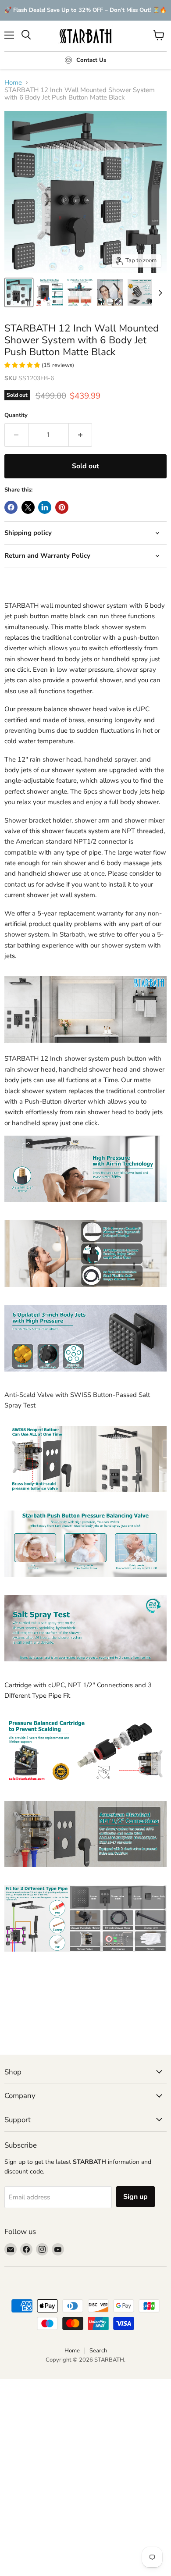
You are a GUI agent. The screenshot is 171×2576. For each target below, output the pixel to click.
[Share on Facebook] (11, 507)
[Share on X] (28, 507)
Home (13, 83)
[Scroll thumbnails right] (159, 293)
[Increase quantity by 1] (81, 435)
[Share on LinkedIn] (45, 507)
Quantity (16, 415)
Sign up (135, 2197)
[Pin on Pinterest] (62, 507)
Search (98, 2351)
